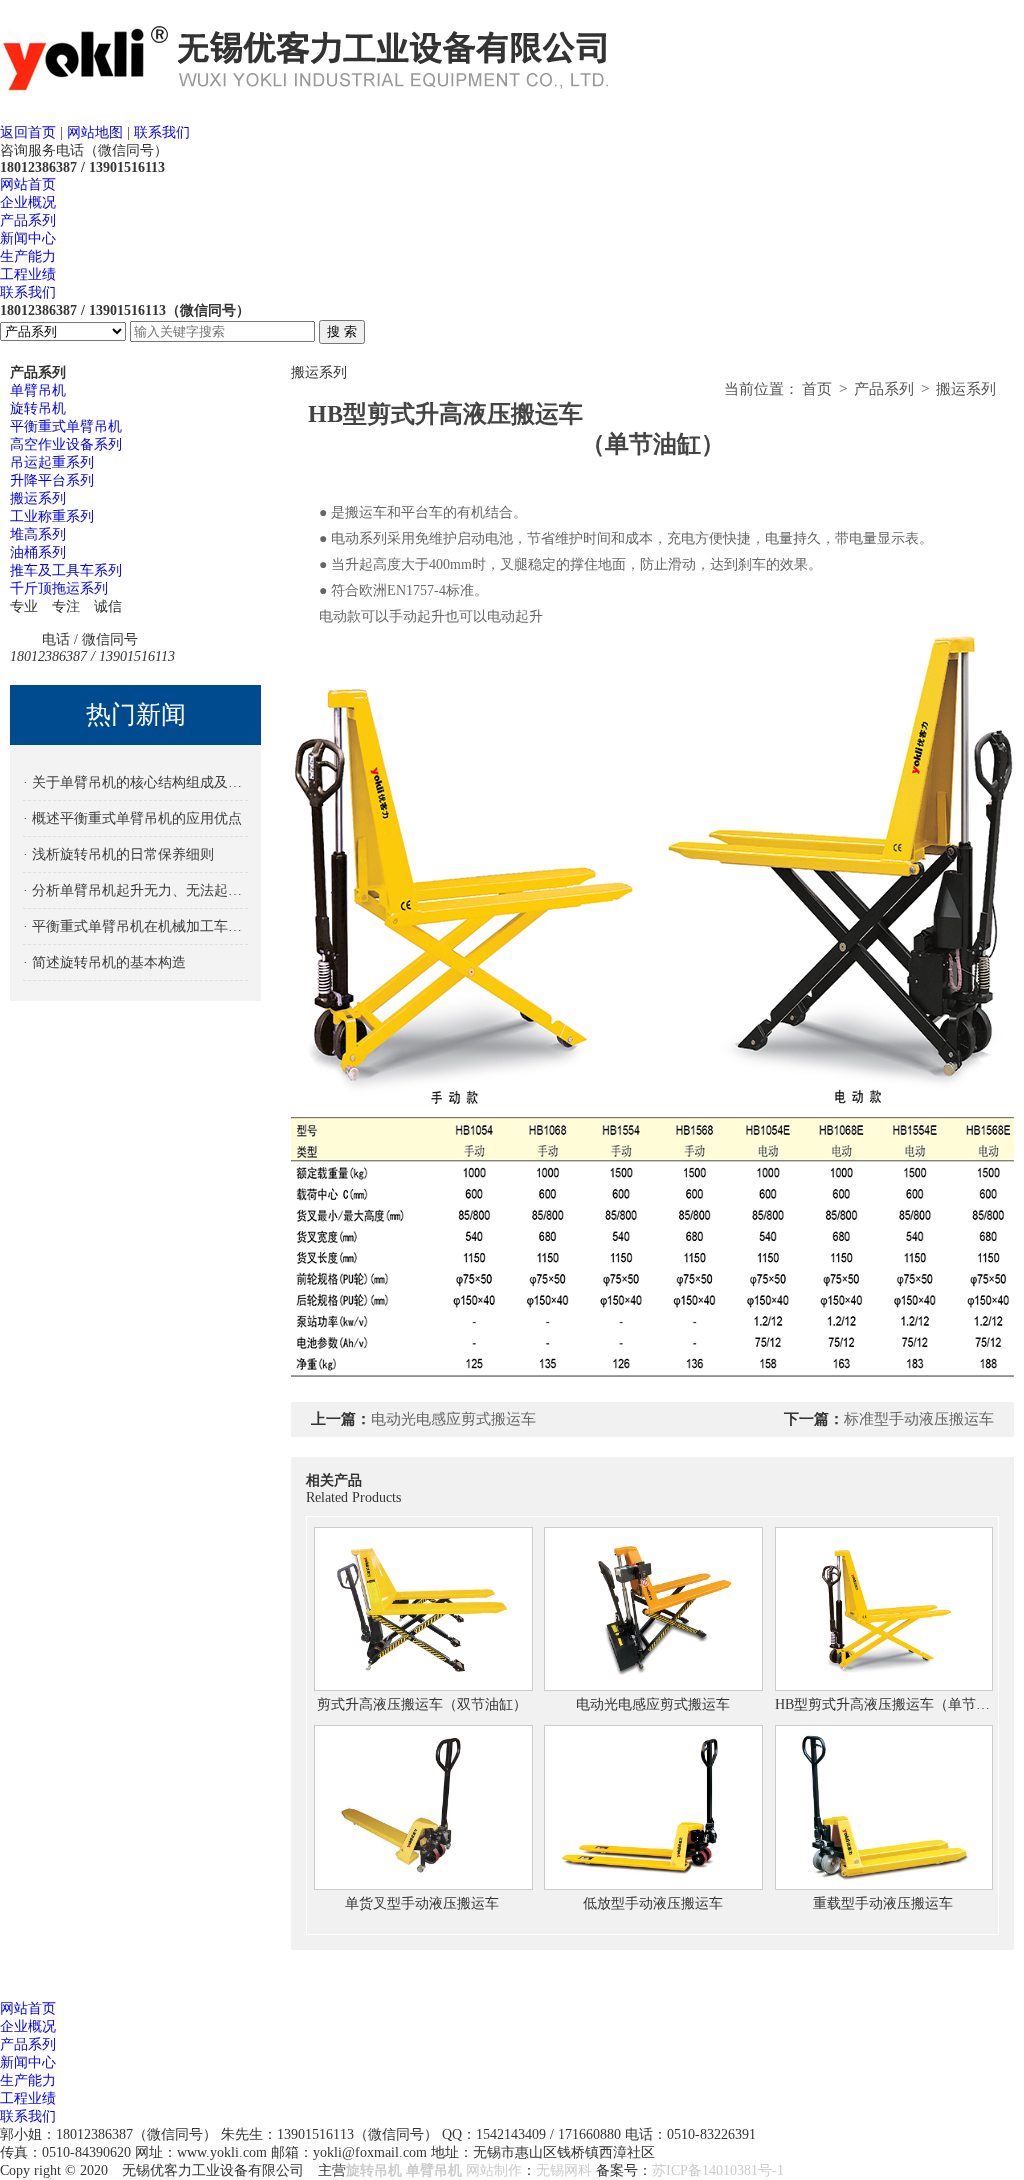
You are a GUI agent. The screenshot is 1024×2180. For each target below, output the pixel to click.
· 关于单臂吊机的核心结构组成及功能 (136, 782)
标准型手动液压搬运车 (919, 1419)
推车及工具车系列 (66, 570)
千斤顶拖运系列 (59, 588)
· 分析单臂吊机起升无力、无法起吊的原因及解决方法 (136, 890)
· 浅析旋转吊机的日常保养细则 (118, 854)
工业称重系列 (52, 516)
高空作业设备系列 (66, 444)
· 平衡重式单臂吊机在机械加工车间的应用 (136, 926)
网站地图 (95, 132)
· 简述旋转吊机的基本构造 (104, 962)
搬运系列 (38, 498)
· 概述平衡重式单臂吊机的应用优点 (132, 818)
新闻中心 (28, 238)
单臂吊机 (38, 390)
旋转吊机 (38, 408)
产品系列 (28, 220)
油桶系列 (38, 552)
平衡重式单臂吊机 (66, 426)
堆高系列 (38, 534)
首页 (817, 389)
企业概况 (28, 202)
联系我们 (162, 132)
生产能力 (28, 256)
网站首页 (28, 184)
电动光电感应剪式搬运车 (453, 1419)
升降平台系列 (52, 480)
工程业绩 (28, 274)
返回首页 (28, 132)
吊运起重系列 (52, 462)
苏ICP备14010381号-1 (718, 2170)
